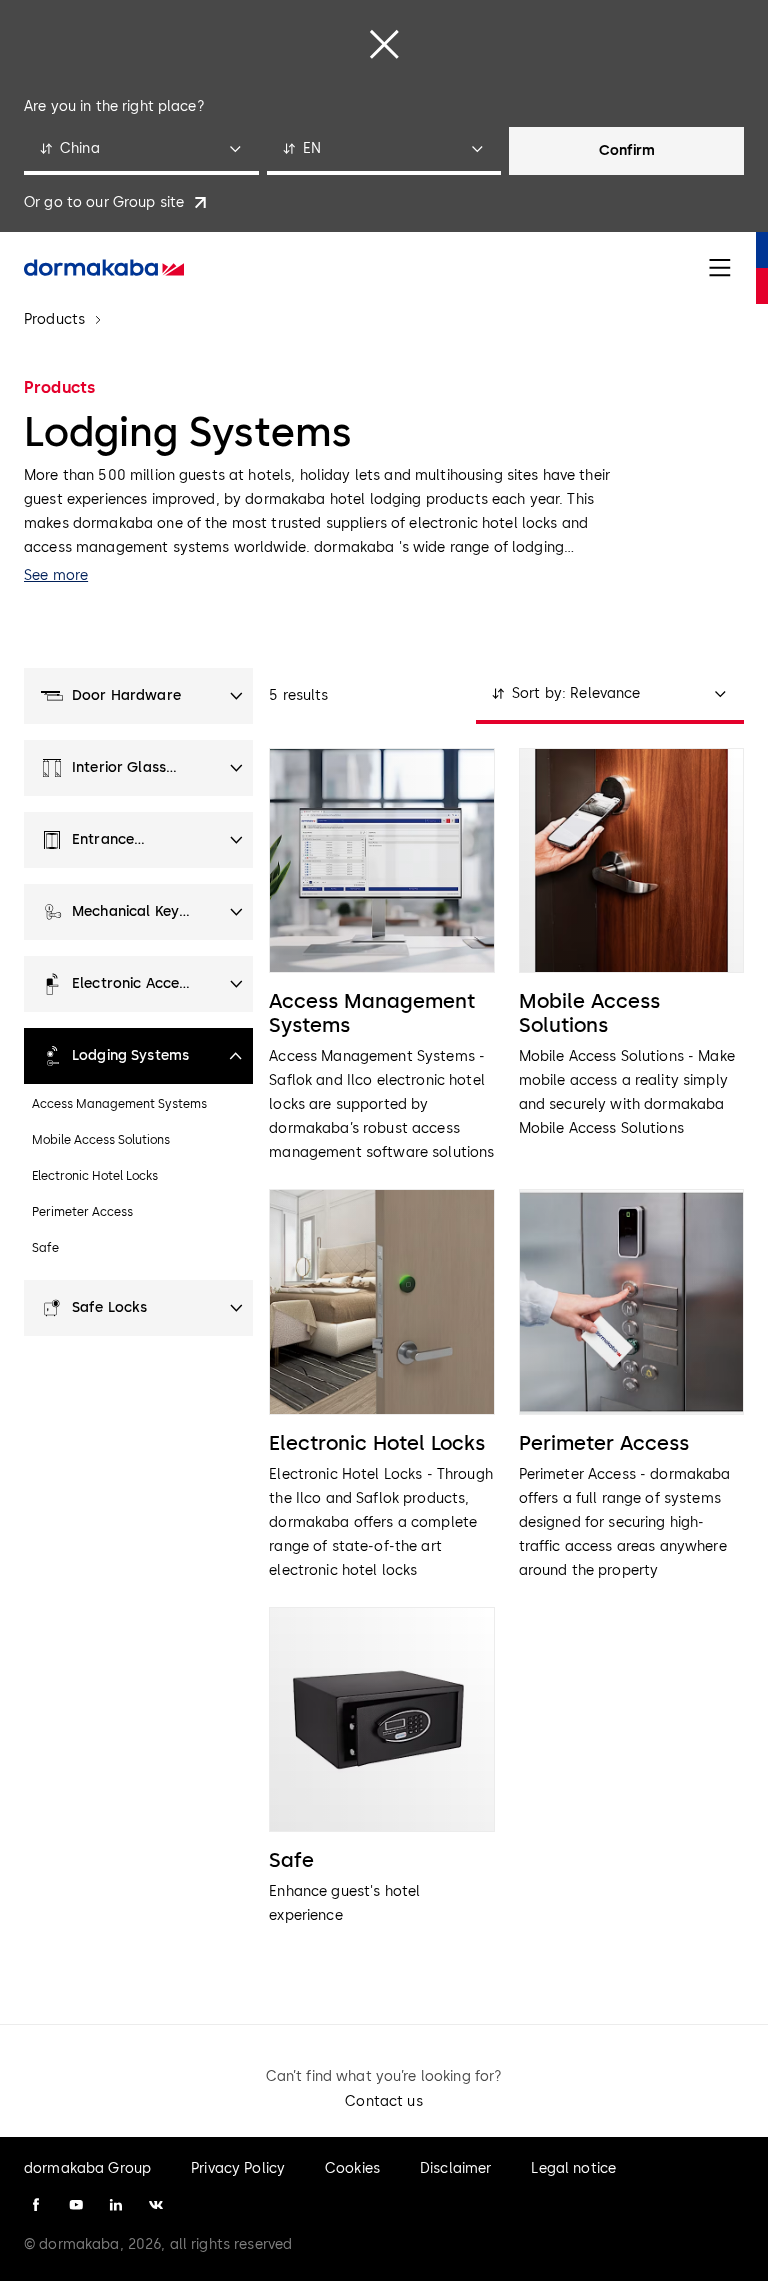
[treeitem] (138, 696)
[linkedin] (116, 2205)
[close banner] (384, 44)
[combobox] (141, 151)
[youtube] (76, 2205)
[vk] (156, 2205)
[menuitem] (104, 268)
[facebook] (36, 2205)
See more (56, 575)
